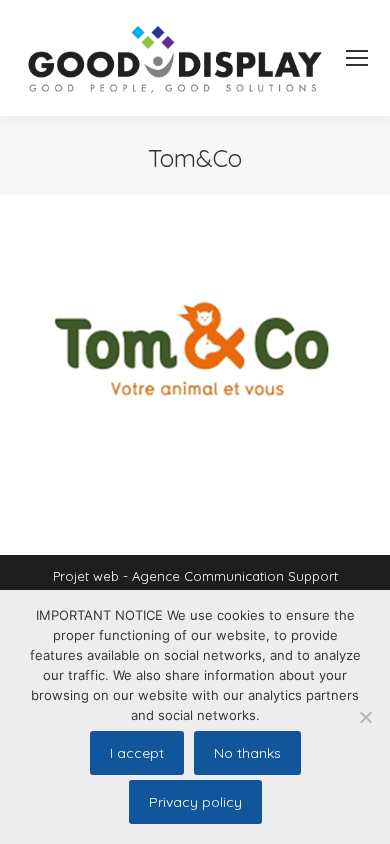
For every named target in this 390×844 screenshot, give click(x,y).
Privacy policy (195, 802)
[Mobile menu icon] (357, 58)
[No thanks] (365, 717)
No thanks (247, 753)
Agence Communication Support (235, 576)
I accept (137, 753)
